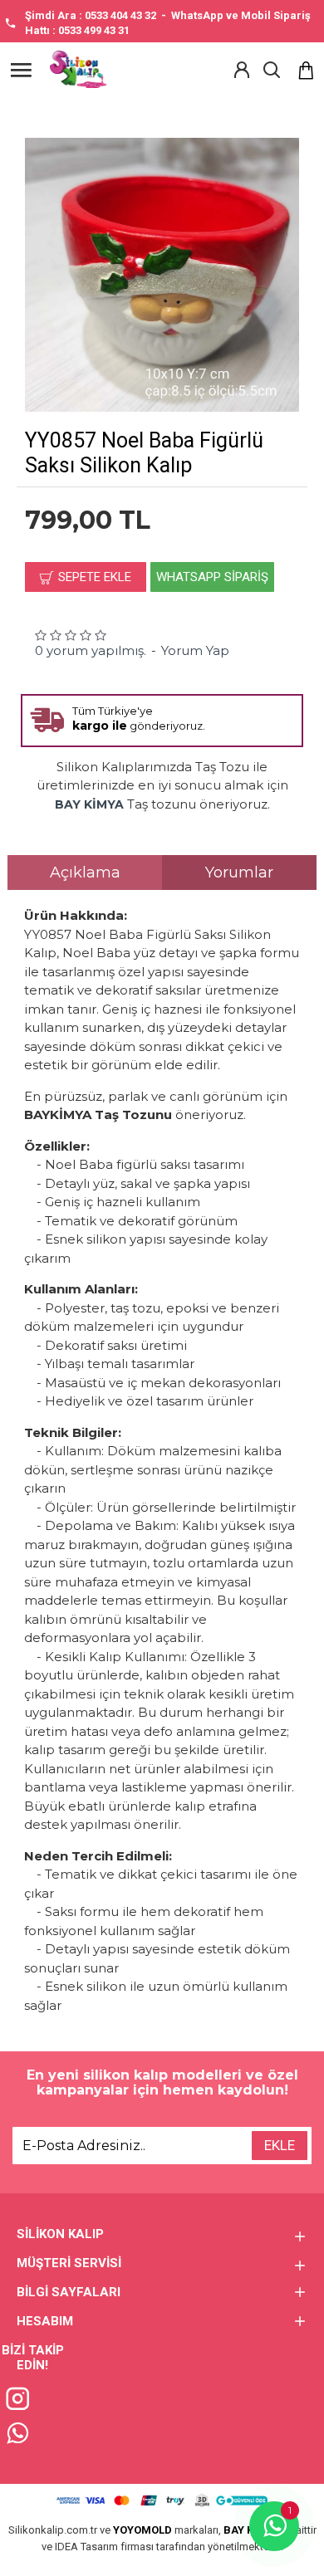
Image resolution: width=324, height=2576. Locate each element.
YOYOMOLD (142, 2530)
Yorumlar (239, 873)
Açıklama (85, 873)
